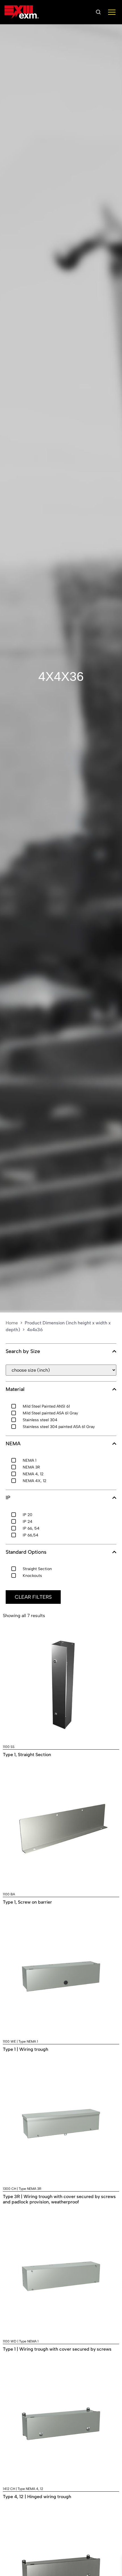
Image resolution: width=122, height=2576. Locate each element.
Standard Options (26, 1552)
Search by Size (23, 1351)
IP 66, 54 (31, 1528)
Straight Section (37, 1569)
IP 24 (28, 1522)
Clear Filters (33, 1597)
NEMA (13, 1444)
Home (12, 1323)
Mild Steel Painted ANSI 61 (46, 1406)
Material (15, 1389)
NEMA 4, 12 (33, 1474)
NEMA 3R (31, 1467)
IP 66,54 (30, 1535)
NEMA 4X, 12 (34, 1481)
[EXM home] (22, 12)
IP (8, 1498)
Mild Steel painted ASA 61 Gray (50, 1413)
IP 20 (28, 1515)
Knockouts (32, 1576)
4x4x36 (61, 676)
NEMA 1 (30, 1460)
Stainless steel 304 (40, 1420)
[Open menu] (112, 12)
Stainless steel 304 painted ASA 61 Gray (59, 1427)
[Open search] (98, 12)
